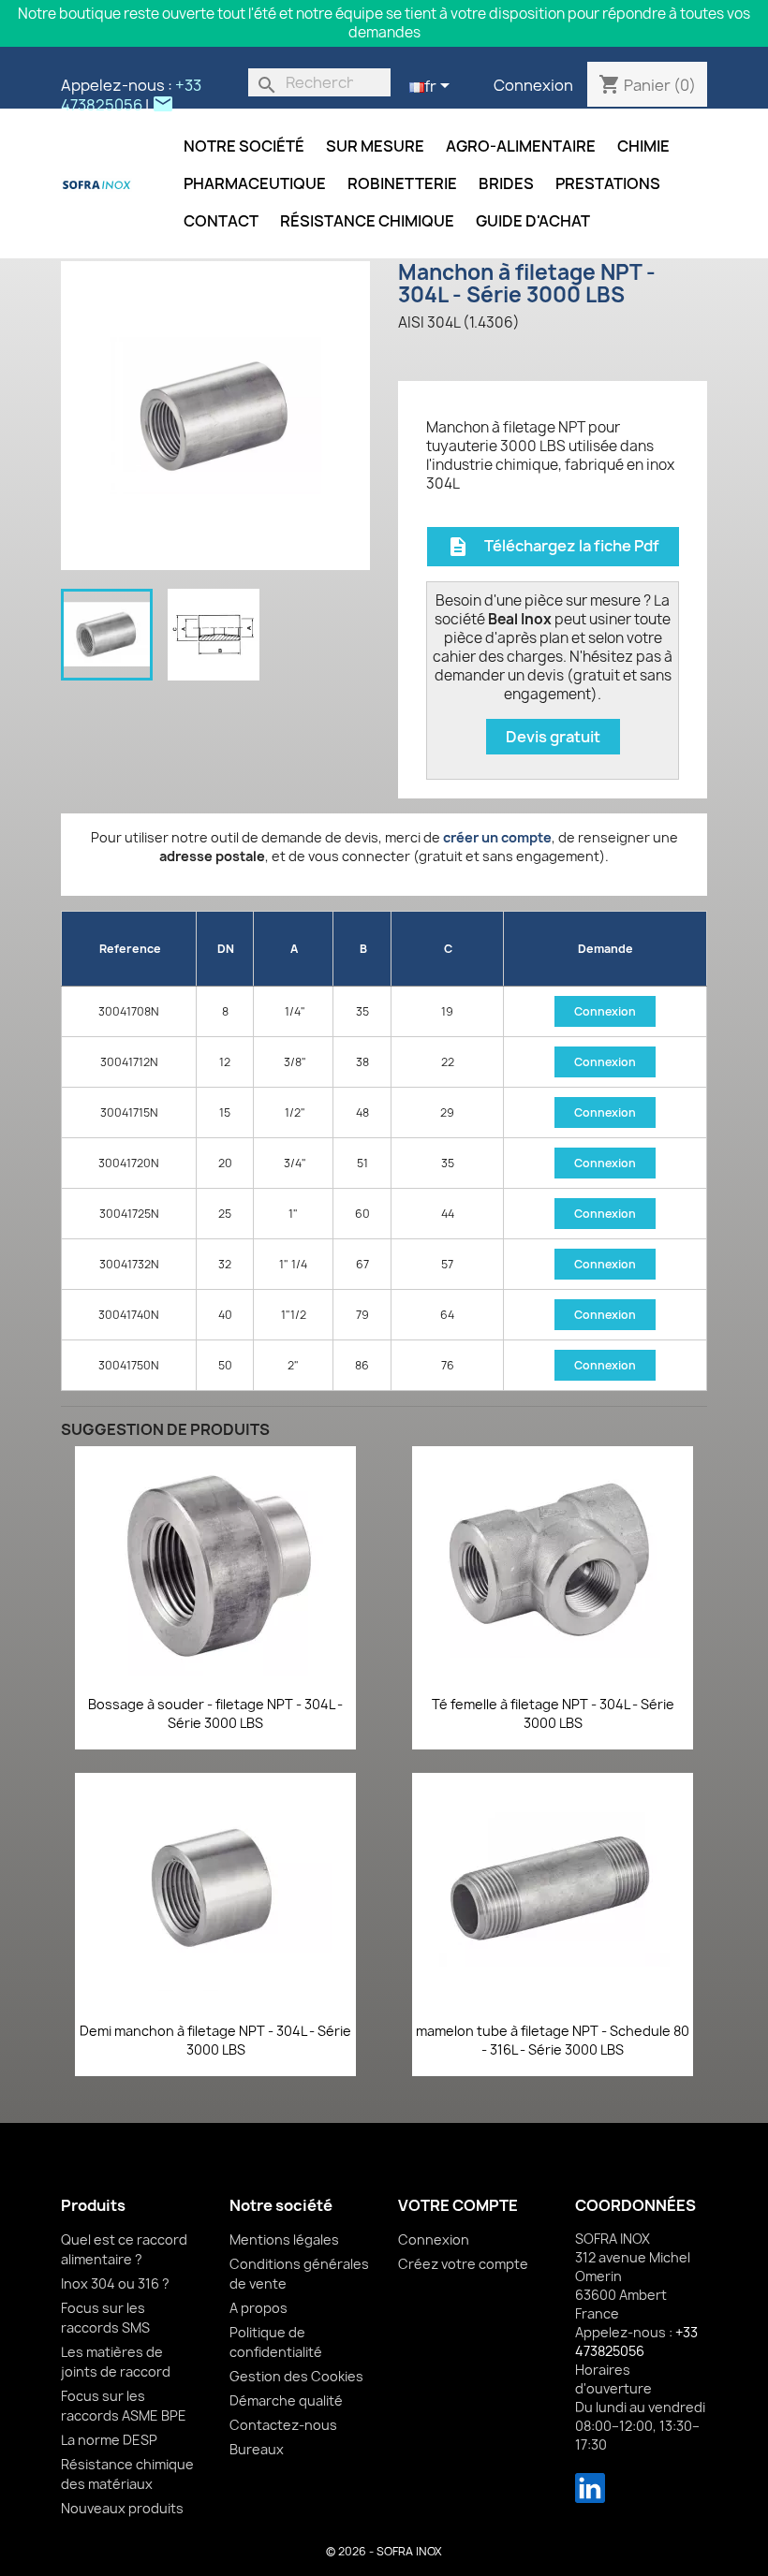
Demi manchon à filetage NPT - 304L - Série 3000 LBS (215, 2040)
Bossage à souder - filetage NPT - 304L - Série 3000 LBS (215, 1713)
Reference (130, 949)
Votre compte (458, 2205)
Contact (221, 221)
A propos (258, 2308)
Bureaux (257, 2449)
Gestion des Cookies (296, 2376)
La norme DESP (109, 2440)
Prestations (608, 183)
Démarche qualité (286, 2400)
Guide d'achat (533, 221)
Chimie (643, 146)
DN (226, 949)
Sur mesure (375, 146)
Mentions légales (284, 2239)
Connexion (533, 85)
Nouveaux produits (122, 2508)
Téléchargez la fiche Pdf (553, 547)
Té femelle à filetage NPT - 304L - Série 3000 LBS (553, 1713)
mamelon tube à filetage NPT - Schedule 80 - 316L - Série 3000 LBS (553, 2040)
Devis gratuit (553, 737)
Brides (506, 183)
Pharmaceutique (255, 183)
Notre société (244, 146)
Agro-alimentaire (521, 146)
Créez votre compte (463, 2264)
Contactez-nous (283, 2425)
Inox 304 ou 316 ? (115, 2283)
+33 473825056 (131, 95)
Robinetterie (402, 183)
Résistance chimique (367, 221)
